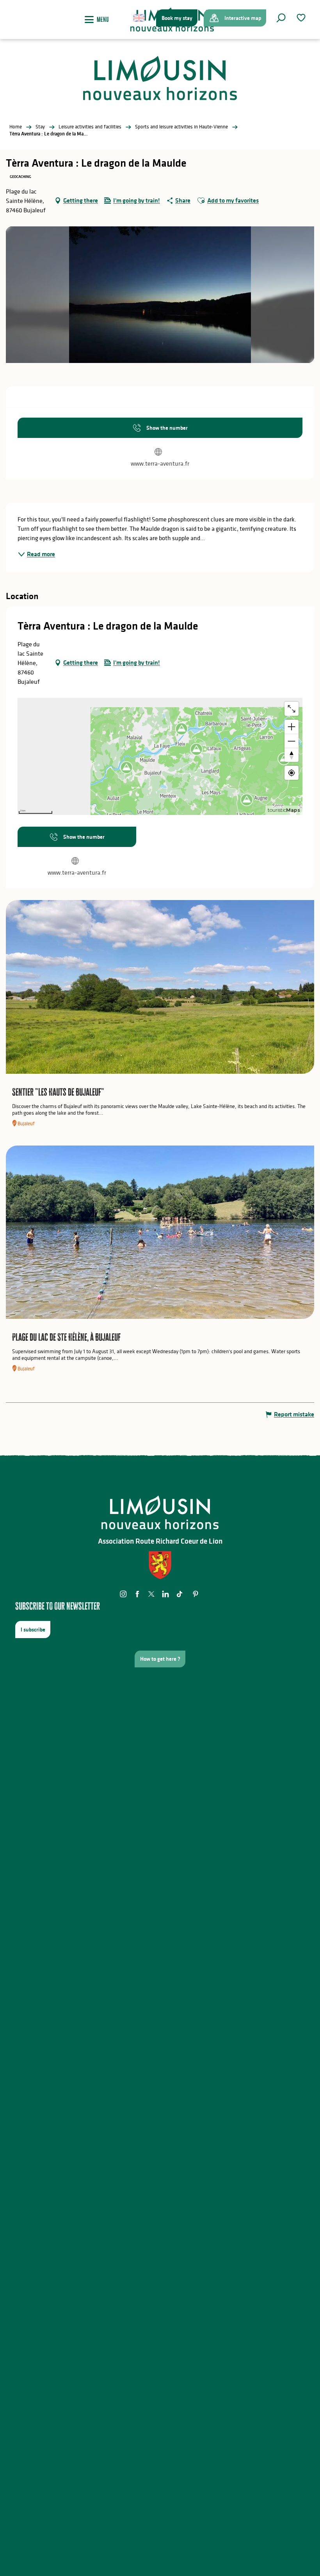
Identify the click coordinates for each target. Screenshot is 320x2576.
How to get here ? (160, 1659)
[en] (140, 18)
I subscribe (33, 1630)
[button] (281, 18)
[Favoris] (302, 18)
